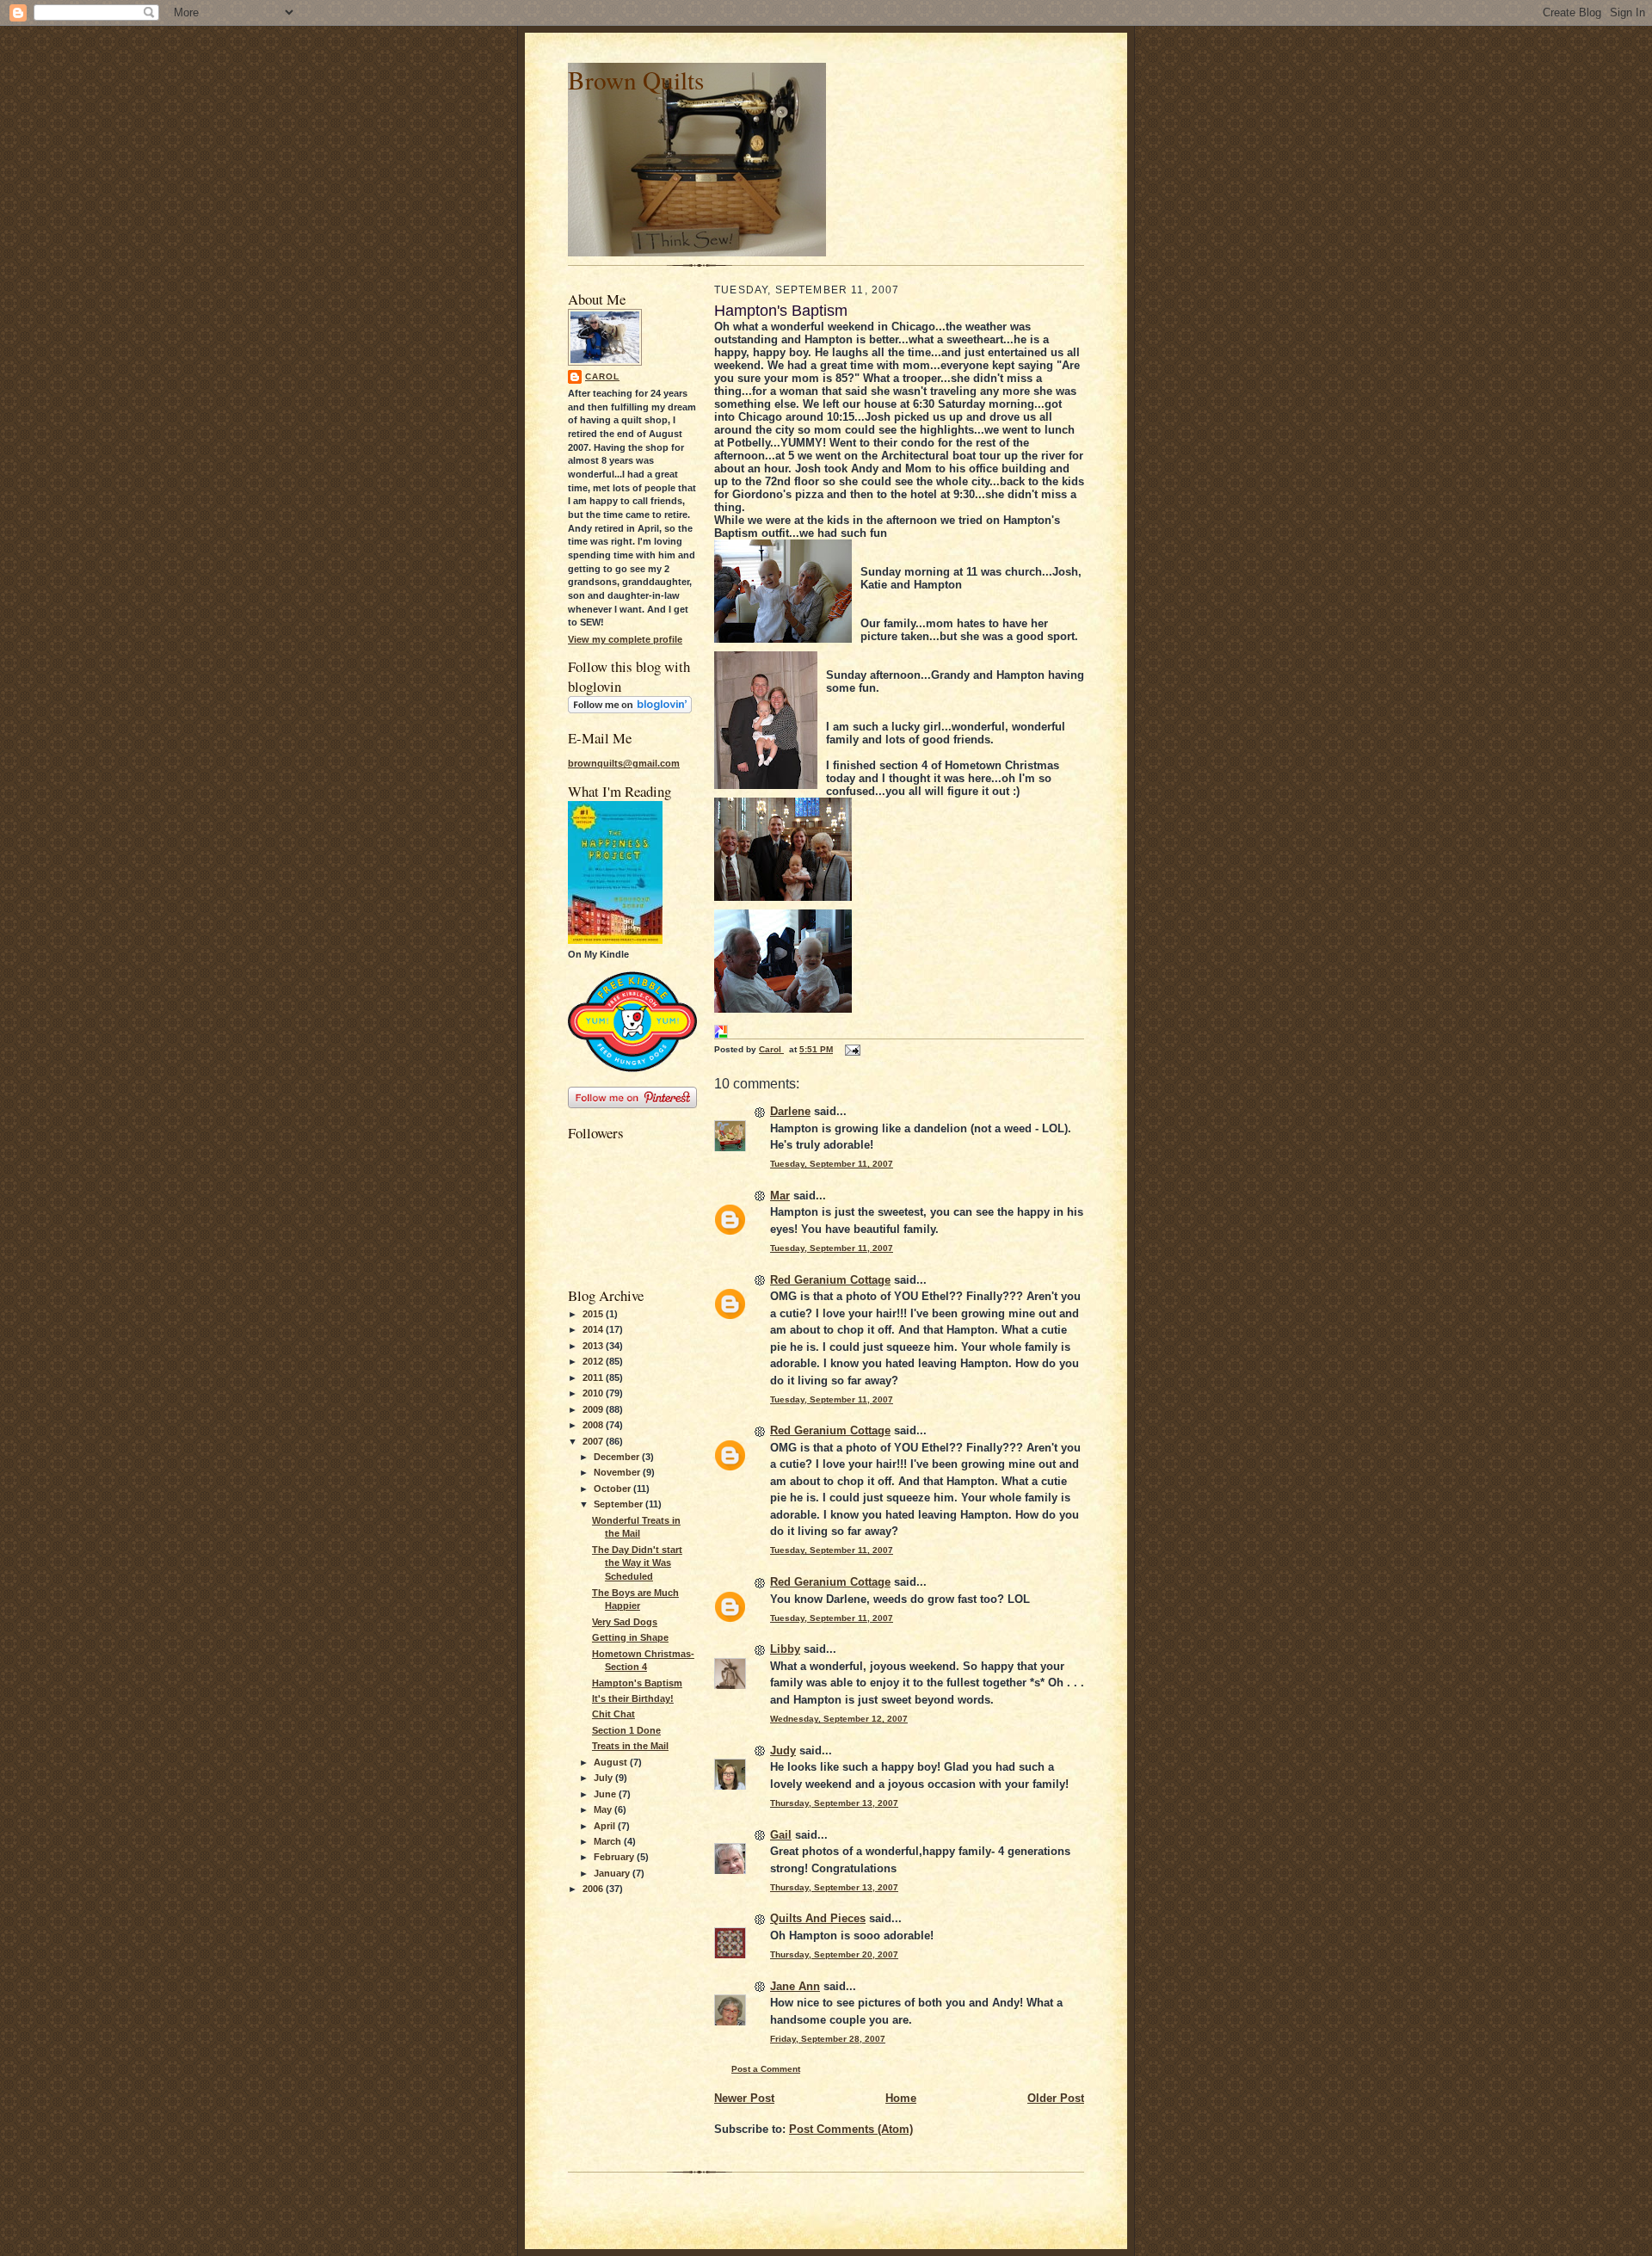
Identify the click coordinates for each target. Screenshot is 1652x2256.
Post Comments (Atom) (851, 2129)
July (604, 1778)
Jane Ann (795, 1986)
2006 (594, 1889)
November (618, 1472)
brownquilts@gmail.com (624, 763)
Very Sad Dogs (625, 1622)
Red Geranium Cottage (830, 1280)
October (613, 1489)
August (612, 1762)
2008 (594, 1425)
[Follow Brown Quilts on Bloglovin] (630, 710)
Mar (780, 1196)
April (606, 1826)
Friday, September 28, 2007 (828, 2039)
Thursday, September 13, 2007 (834, 1803)
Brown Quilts (636, 80)
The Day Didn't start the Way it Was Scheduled (637, 1563)
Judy (783, 1751)
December (618, 1457)
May (604, 1809)
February (615, 1857)
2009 (594, 1409)
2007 (594, 1441)
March (609, 1841)
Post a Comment (766, 2069)
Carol (602, 376)
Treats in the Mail (630, 1746)
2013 (594, 1346)
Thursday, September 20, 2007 (834, 1954)
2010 (594, 1393)
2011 (594, 1378)
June (606, 1794)
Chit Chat (613, 1714)
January (613, 1873)
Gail (781, 1835)
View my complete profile (625, 639)
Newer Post (744, 2098)
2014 (594, 1329)
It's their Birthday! (633, 1698)
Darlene (790, 1111)
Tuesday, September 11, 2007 (832, 1164)
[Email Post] (852, 1049)
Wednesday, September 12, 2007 (839, 1719)
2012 (594, 1361)
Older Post (1056, 2098)
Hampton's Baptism (637, 1683)
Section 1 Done (626, 1730)
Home (901, 2098)
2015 (594, 1314)
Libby (785, 1649)
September (619, 1504)
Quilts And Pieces (818, 1918)
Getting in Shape (630, 1637)
